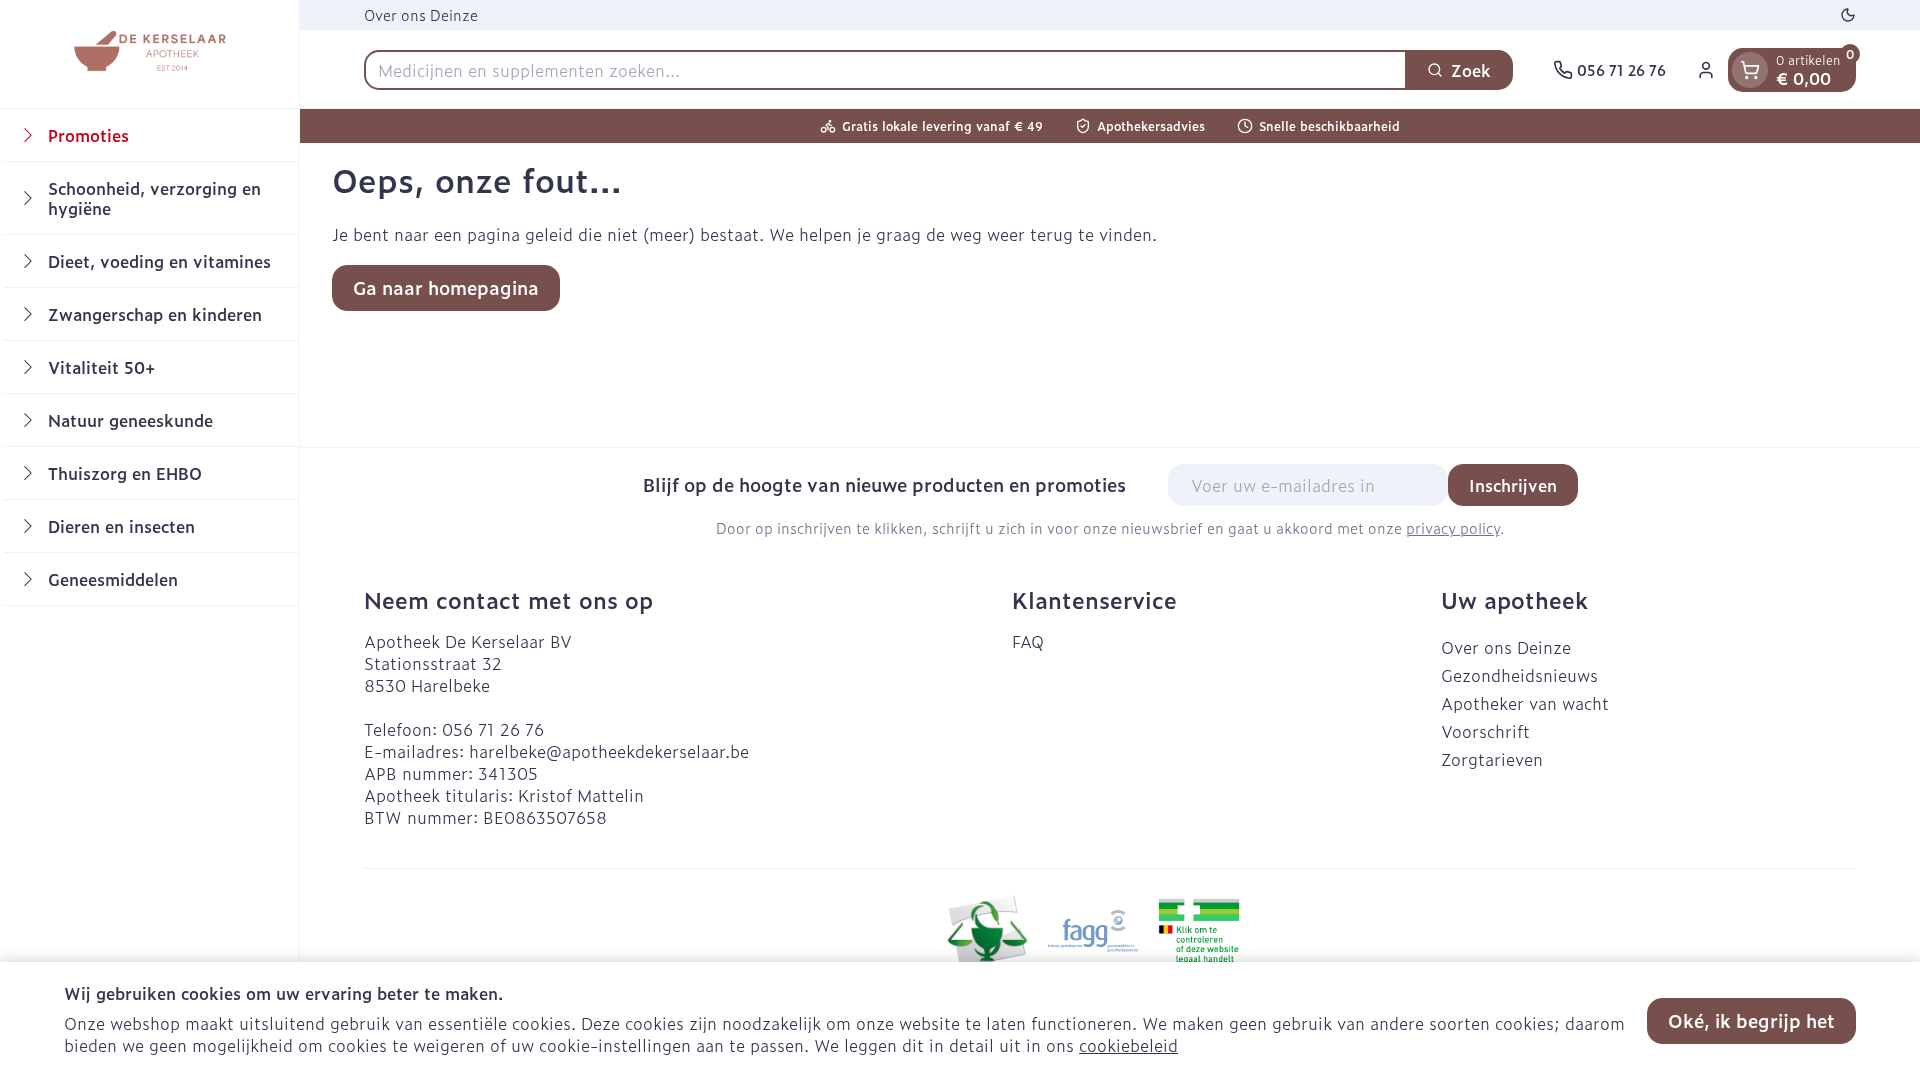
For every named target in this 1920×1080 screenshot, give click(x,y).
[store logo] (149, 54)
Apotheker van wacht (1525, 703)
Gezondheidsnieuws (1519, 675)
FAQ (1028, 641)
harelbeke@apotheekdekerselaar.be (609, 751)
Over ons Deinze (421, 14)
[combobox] (885, 70)
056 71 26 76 (493, 729)
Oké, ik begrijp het (1751, 1020)
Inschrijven (1513, 485)
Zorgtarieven (1492, 759)
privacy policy (1453, 527)
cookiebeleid (1128, 1045)
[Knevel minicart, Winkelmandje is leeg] (1750, 70)
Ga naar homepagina (446, 287)
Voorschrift (1485, 731)
